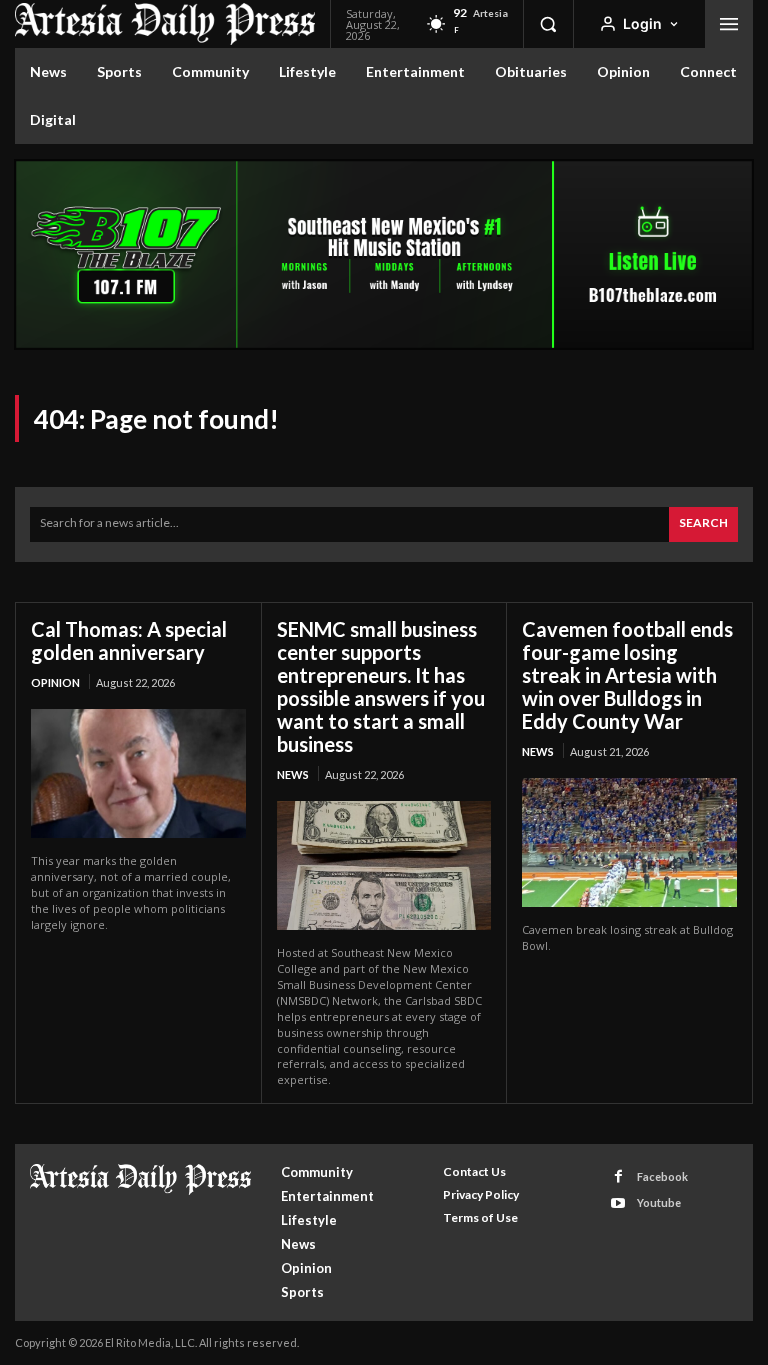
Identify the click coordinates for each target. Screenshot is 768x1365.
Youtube (659, 1202)
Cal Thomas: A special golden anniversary (129, 640)
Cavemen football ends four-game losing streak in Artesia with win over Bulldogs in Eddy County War (627, 675)
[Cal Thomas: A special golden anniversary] (138, 773)
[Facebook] (618, 1176)
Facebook (662, 1176)
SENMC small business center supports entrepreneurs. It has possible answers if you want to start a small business (381, 686)
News (293, 774)
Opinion (55, 682)
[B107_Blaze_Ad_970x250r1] (384, 344)
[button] (548, 24)
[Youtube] (618, 1203)
